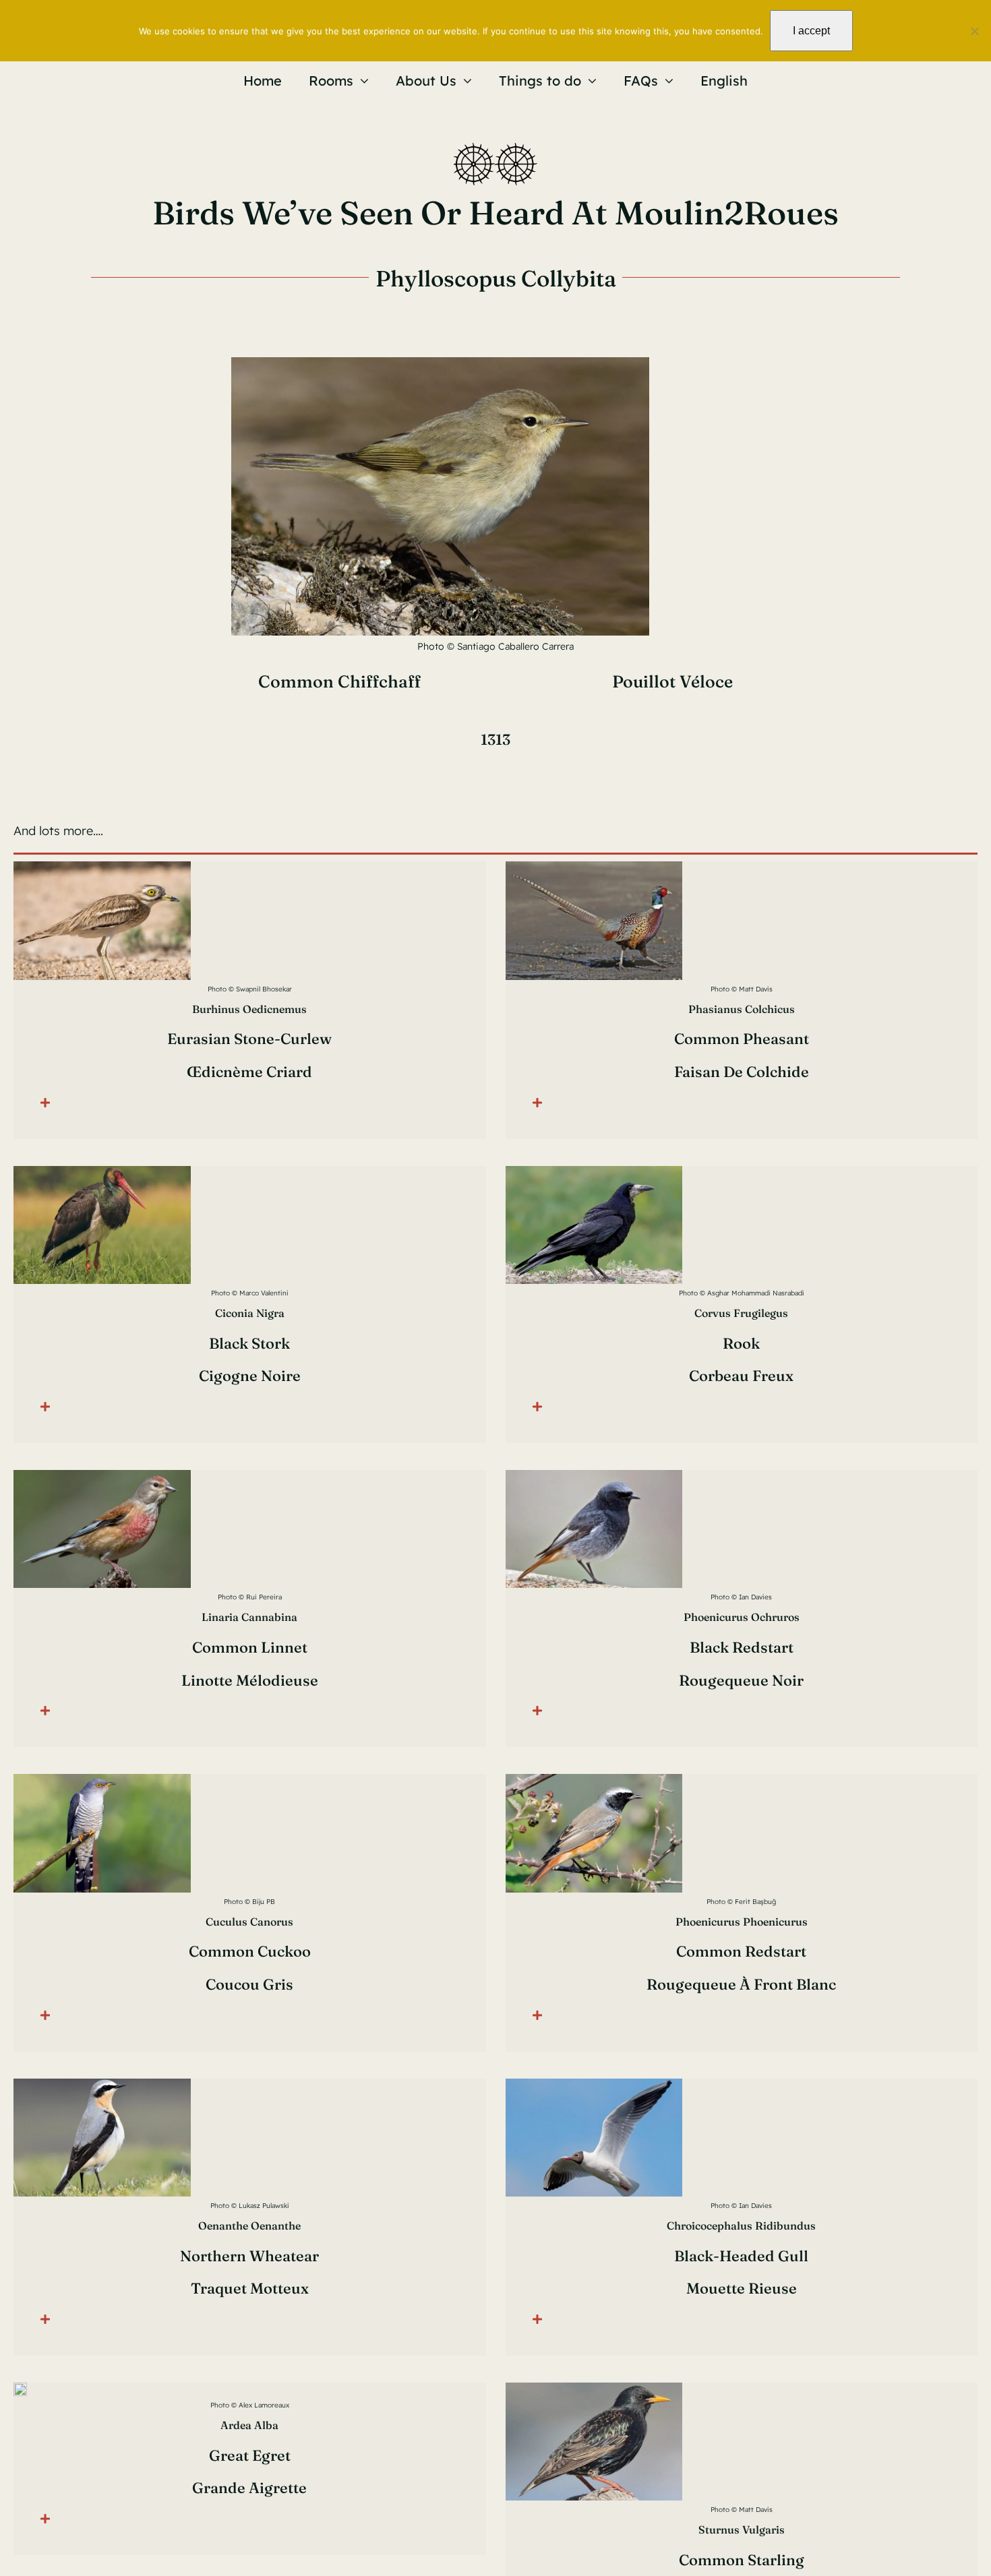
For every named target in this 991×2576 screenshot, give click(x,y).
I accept (811, 31)
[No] (974, 31)
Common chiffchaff (339, 681)
